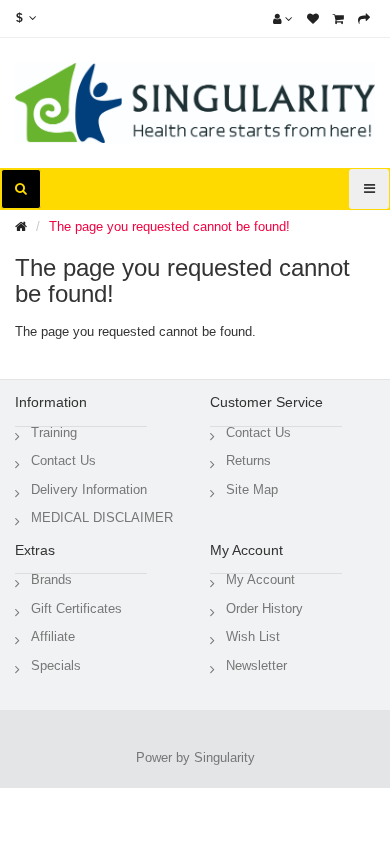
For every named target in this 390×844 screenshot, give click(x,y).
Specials (56, 665)
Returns (248, 460)
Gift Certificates (76, 608)
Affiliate (53, 636)
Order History (264, 608)
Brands (51, 579)
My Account (260, 579)
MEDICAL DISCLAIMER (102, 517)
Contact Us (63, 460)
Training (54, 432)
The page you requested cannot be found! (169, 226)
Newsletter (256, 665)
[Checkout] (364, 19)
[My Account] (283, 19)
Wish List (253, 636)
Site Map (252, 489)
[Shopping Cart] (338, 19)
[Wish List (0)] (313, 19)
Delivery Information (89, 489)
